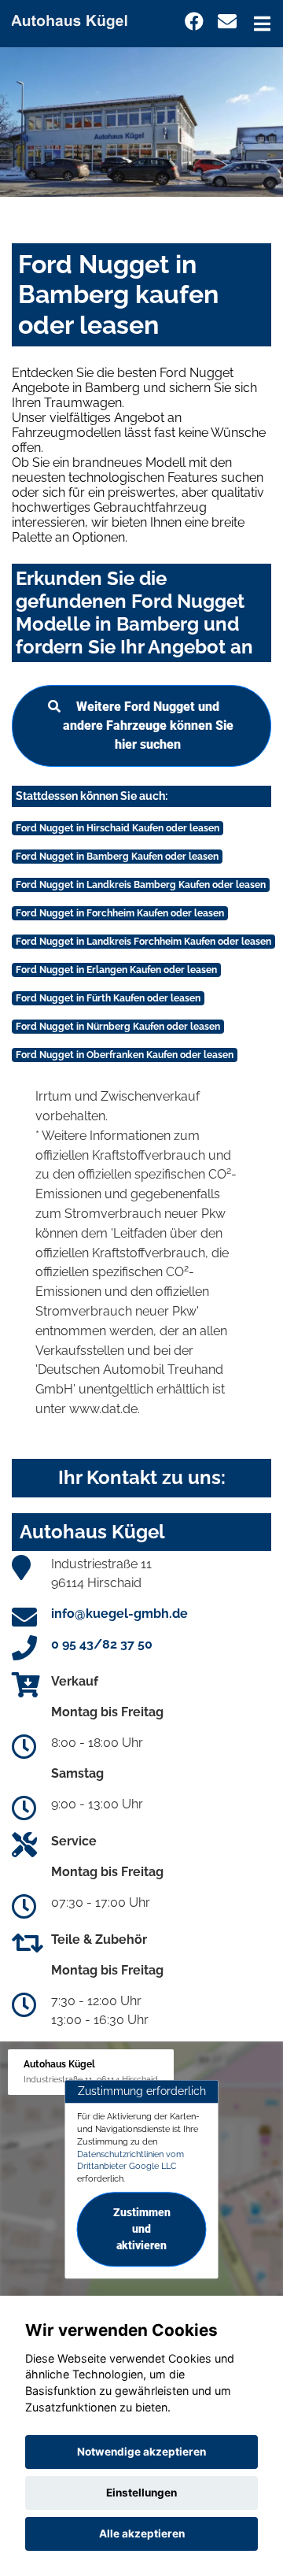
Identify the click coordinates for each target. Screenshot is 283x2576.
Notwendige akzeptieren (141, 2452)
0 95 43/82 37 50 (102, 1644)
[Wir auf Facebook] (194, 22)
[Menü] (262, 24)
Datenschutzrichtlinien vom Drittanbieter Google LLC (130, 2160)
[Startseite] (76, 19)
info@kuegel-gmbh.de (119, 1614)
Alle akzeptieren (142, 2533)
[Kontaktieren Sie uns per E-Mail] (227, 22)
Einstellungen (141, 2493)
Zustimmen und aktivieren (142, 2229)
